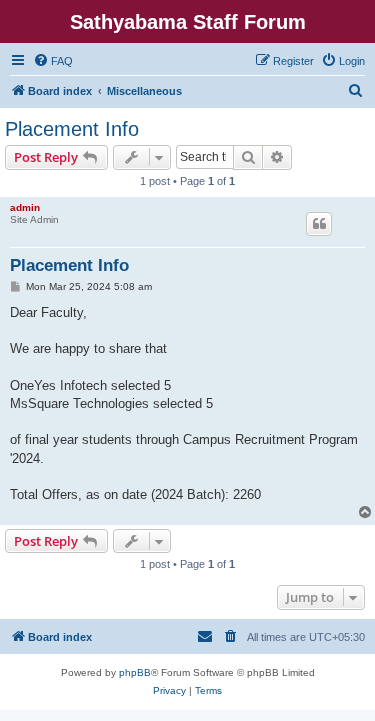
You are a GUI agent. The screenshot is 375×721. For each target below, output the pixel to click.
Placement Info (72, 129)
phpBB (135, 672)
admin (25, 207)
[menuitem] (53, 61)
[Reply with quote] (319, 224)
